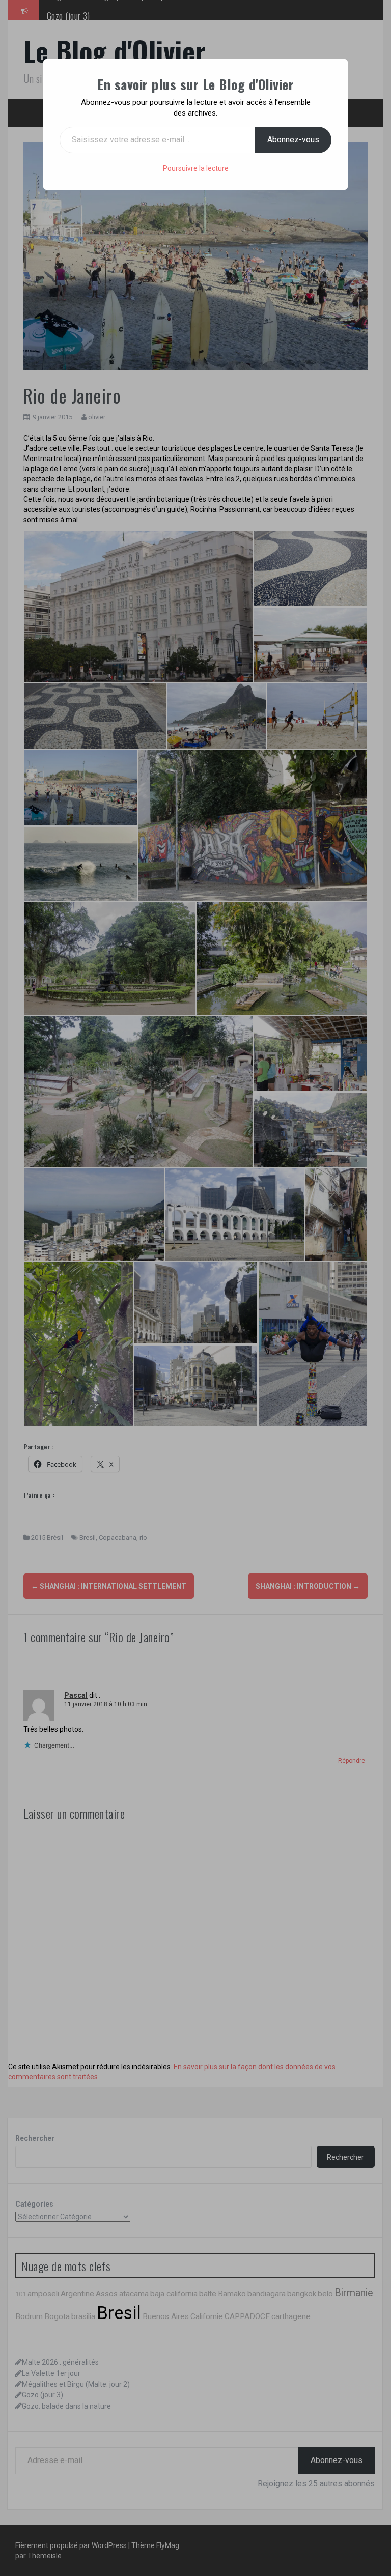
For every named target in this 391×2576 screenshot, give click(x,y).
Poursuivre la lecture (196, 168)
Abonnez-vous (293, 140)
